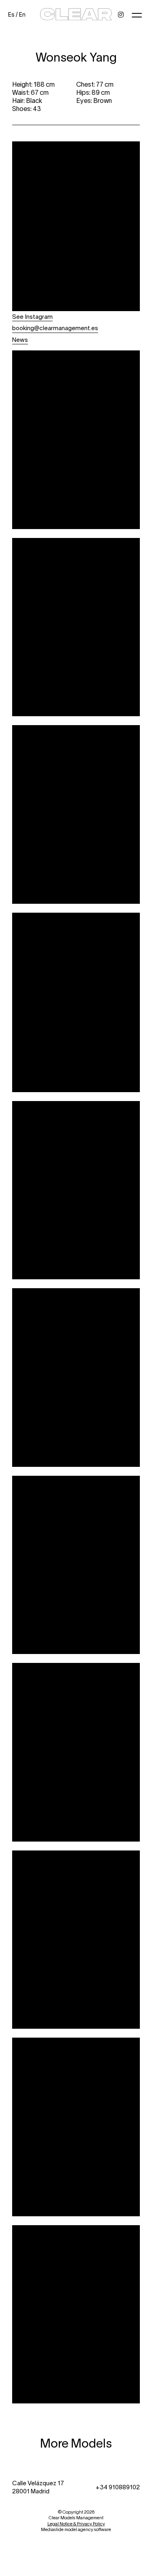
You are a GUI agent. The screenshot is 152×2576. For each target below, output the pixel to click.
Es (11, 14)
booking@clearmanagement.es (55, 328)
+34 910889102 (118, 2487)
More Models (76, 2443)
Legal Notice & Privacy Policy (76, 2524)
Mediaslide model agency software (76, 2529)
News (20, 339)
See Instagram (32, 316)
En (22, 14)
